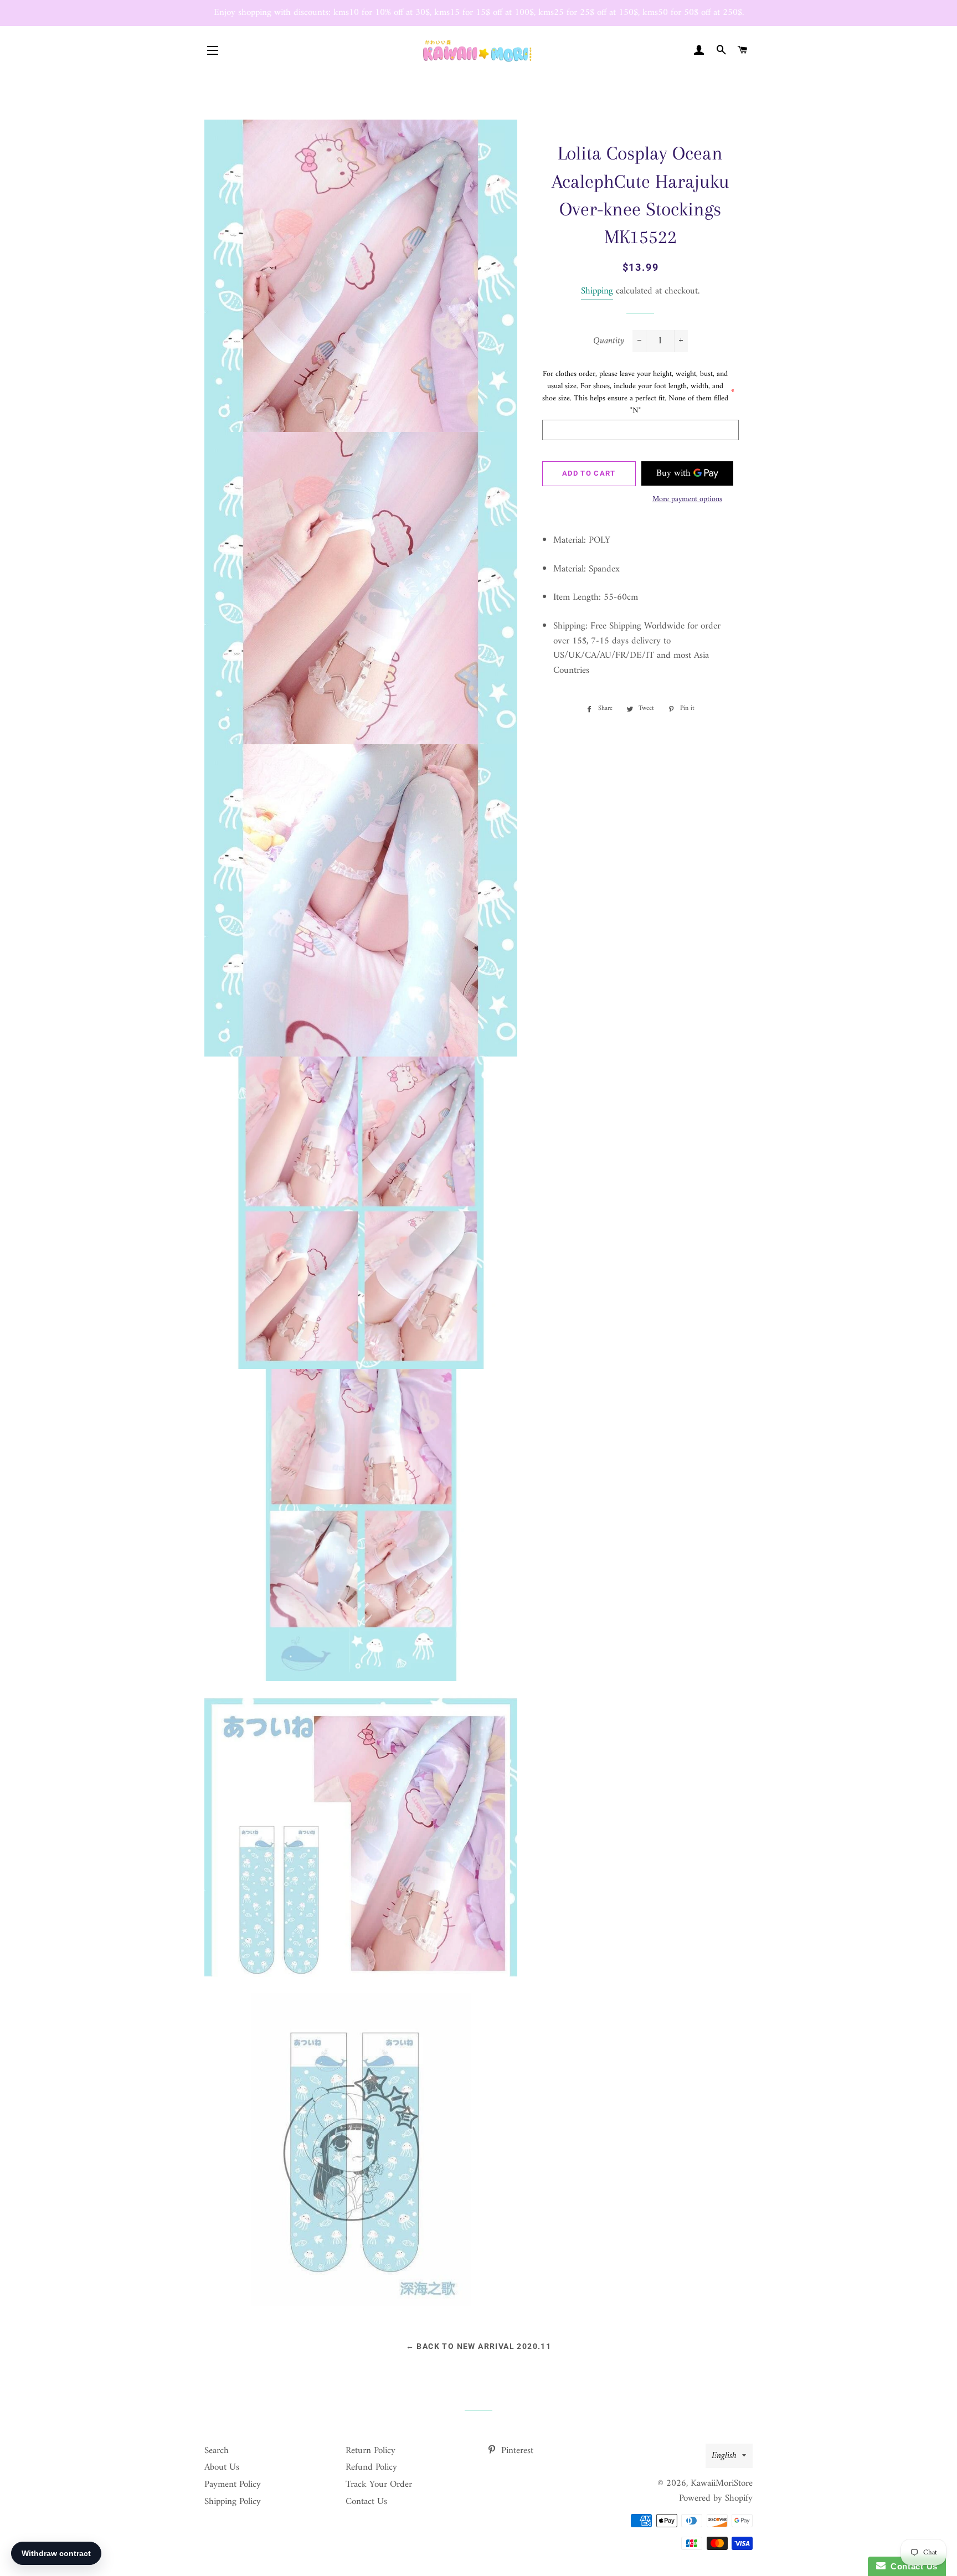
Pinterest (516, 2451)
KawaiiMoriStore (722, 2484)
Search (217, 2451)
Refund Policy (371, 2467)
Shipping (597, 291)
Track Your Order (379, 2485)
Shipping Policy (233, 2502)
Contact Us (366, 2502)
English (724, 2456)
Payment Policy (233, 2485)
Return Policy (371, 2451)
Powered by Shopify (716, 2498)
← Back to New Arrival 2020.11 (479, 2346)
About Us (222, 2467)
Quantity (609, 341)
